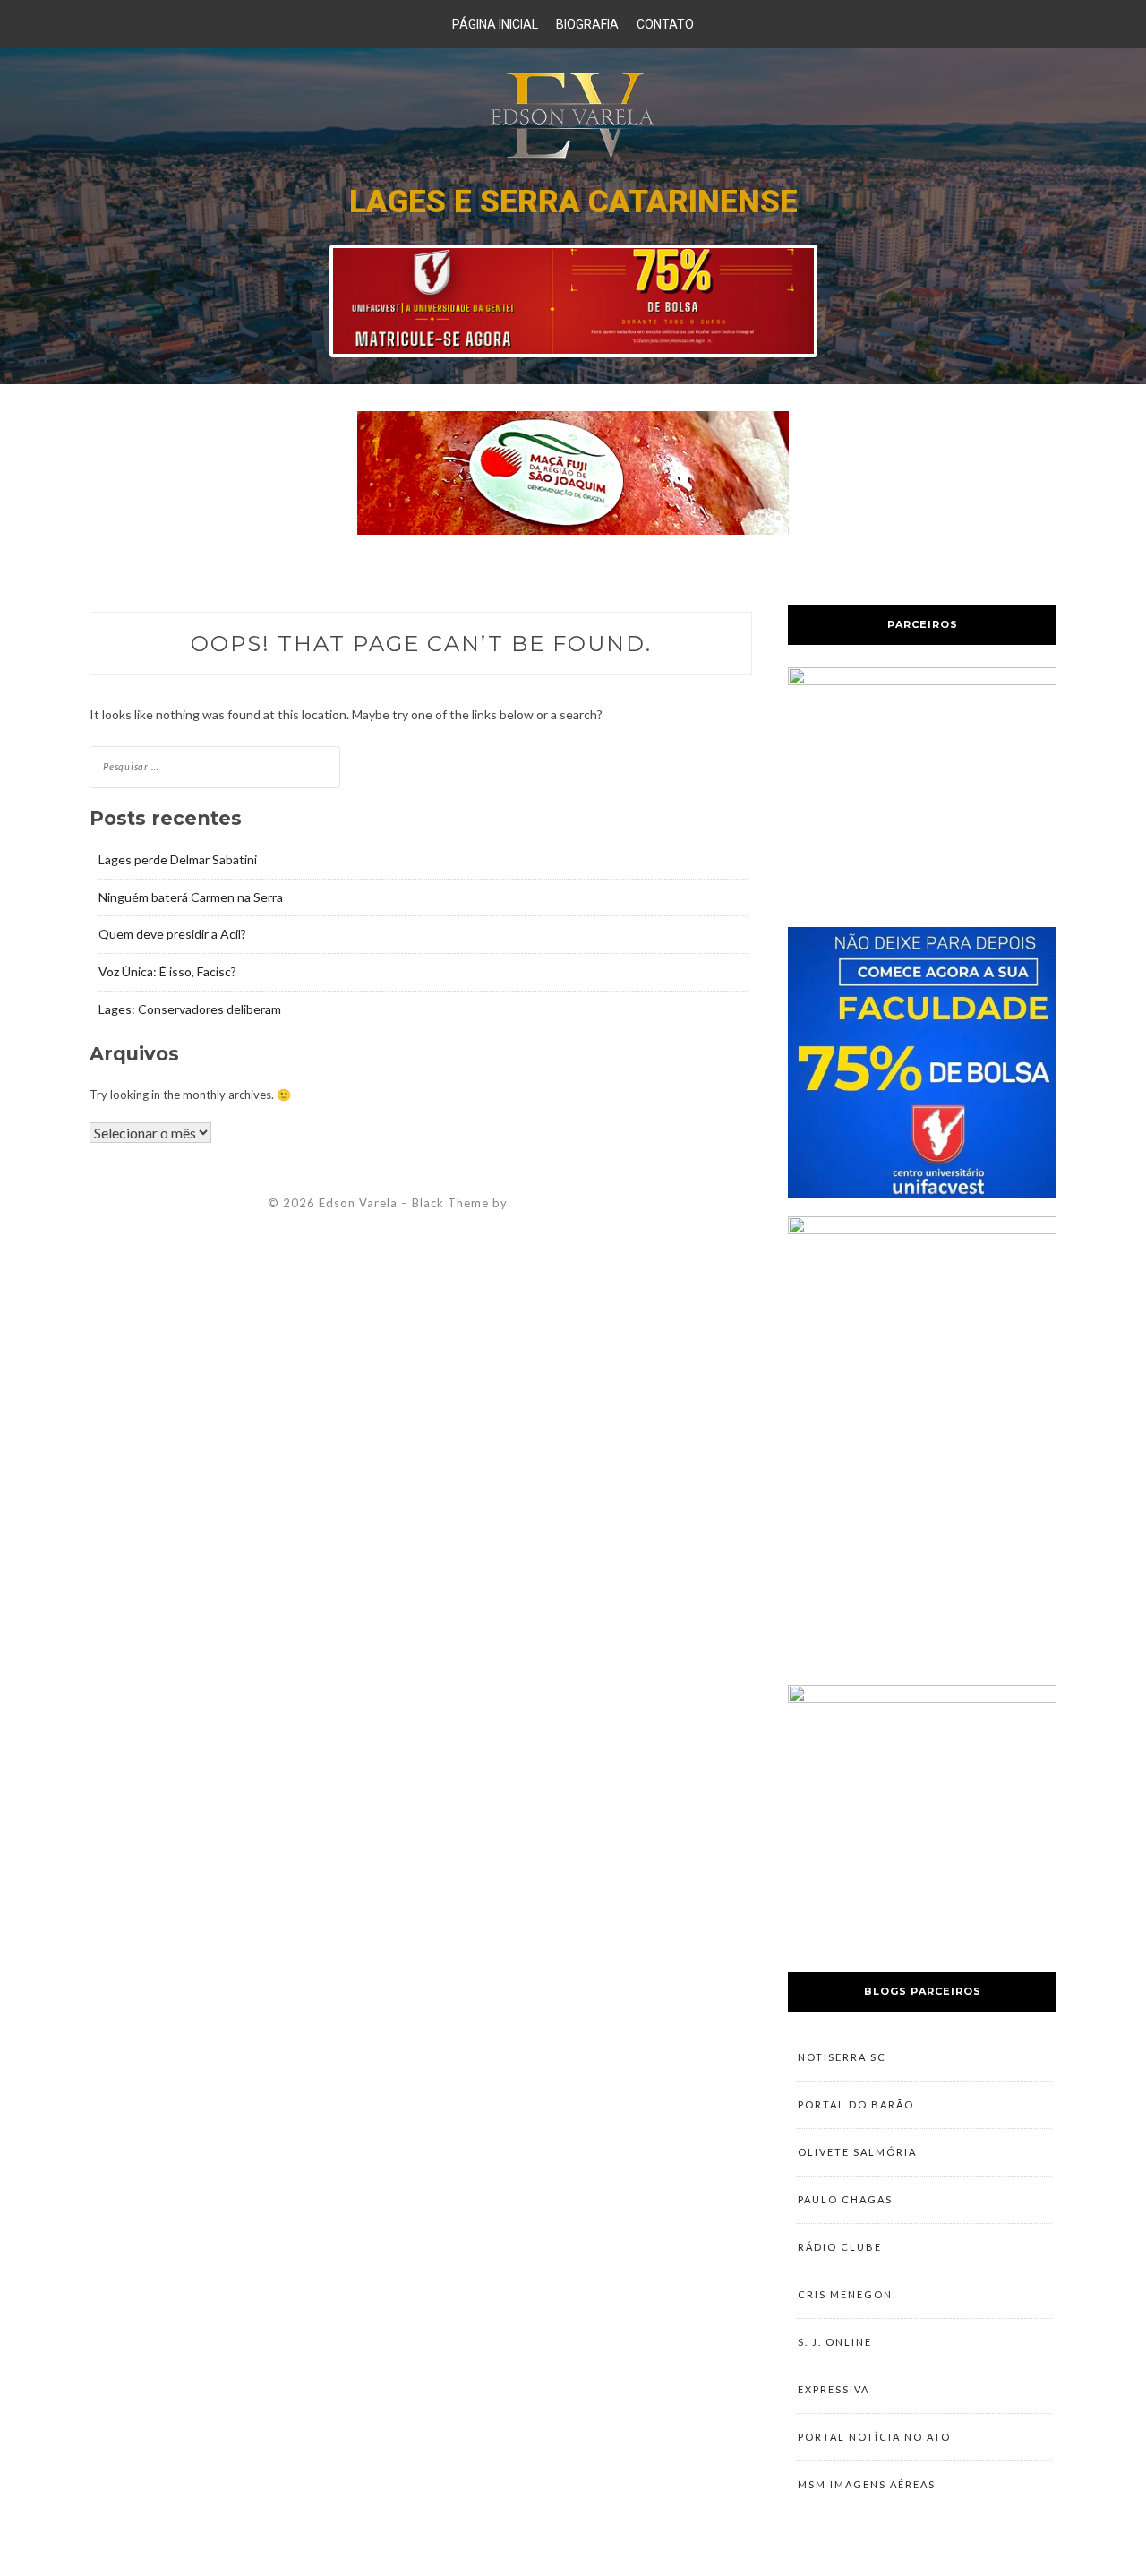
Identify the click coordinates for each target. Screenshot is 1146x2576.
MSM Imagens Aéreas (867, 2484)
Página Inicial (495, 24)
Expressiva (834, 2389)
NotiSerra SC (842, 2057)
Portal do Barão (856, 2104)
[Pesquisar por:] (215, 765)
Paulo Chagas (845, 2199)
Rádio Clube (840, 2247)
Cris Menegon (845, 2294)
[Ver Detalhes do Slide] (573, 301)
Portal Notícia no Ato (874, 2437)
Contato (665, 24)
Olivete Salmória (857, 2152)
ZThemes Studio (560, 1203)
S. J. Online (835, 2342)
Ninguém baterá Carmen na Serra (191, 897)
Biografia (587, 24)
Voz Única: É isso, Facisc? (167, 971)
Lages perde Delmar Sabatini (178, 859)
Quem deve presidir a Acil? (172, 934)
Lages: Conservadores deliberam (190, 1009)
